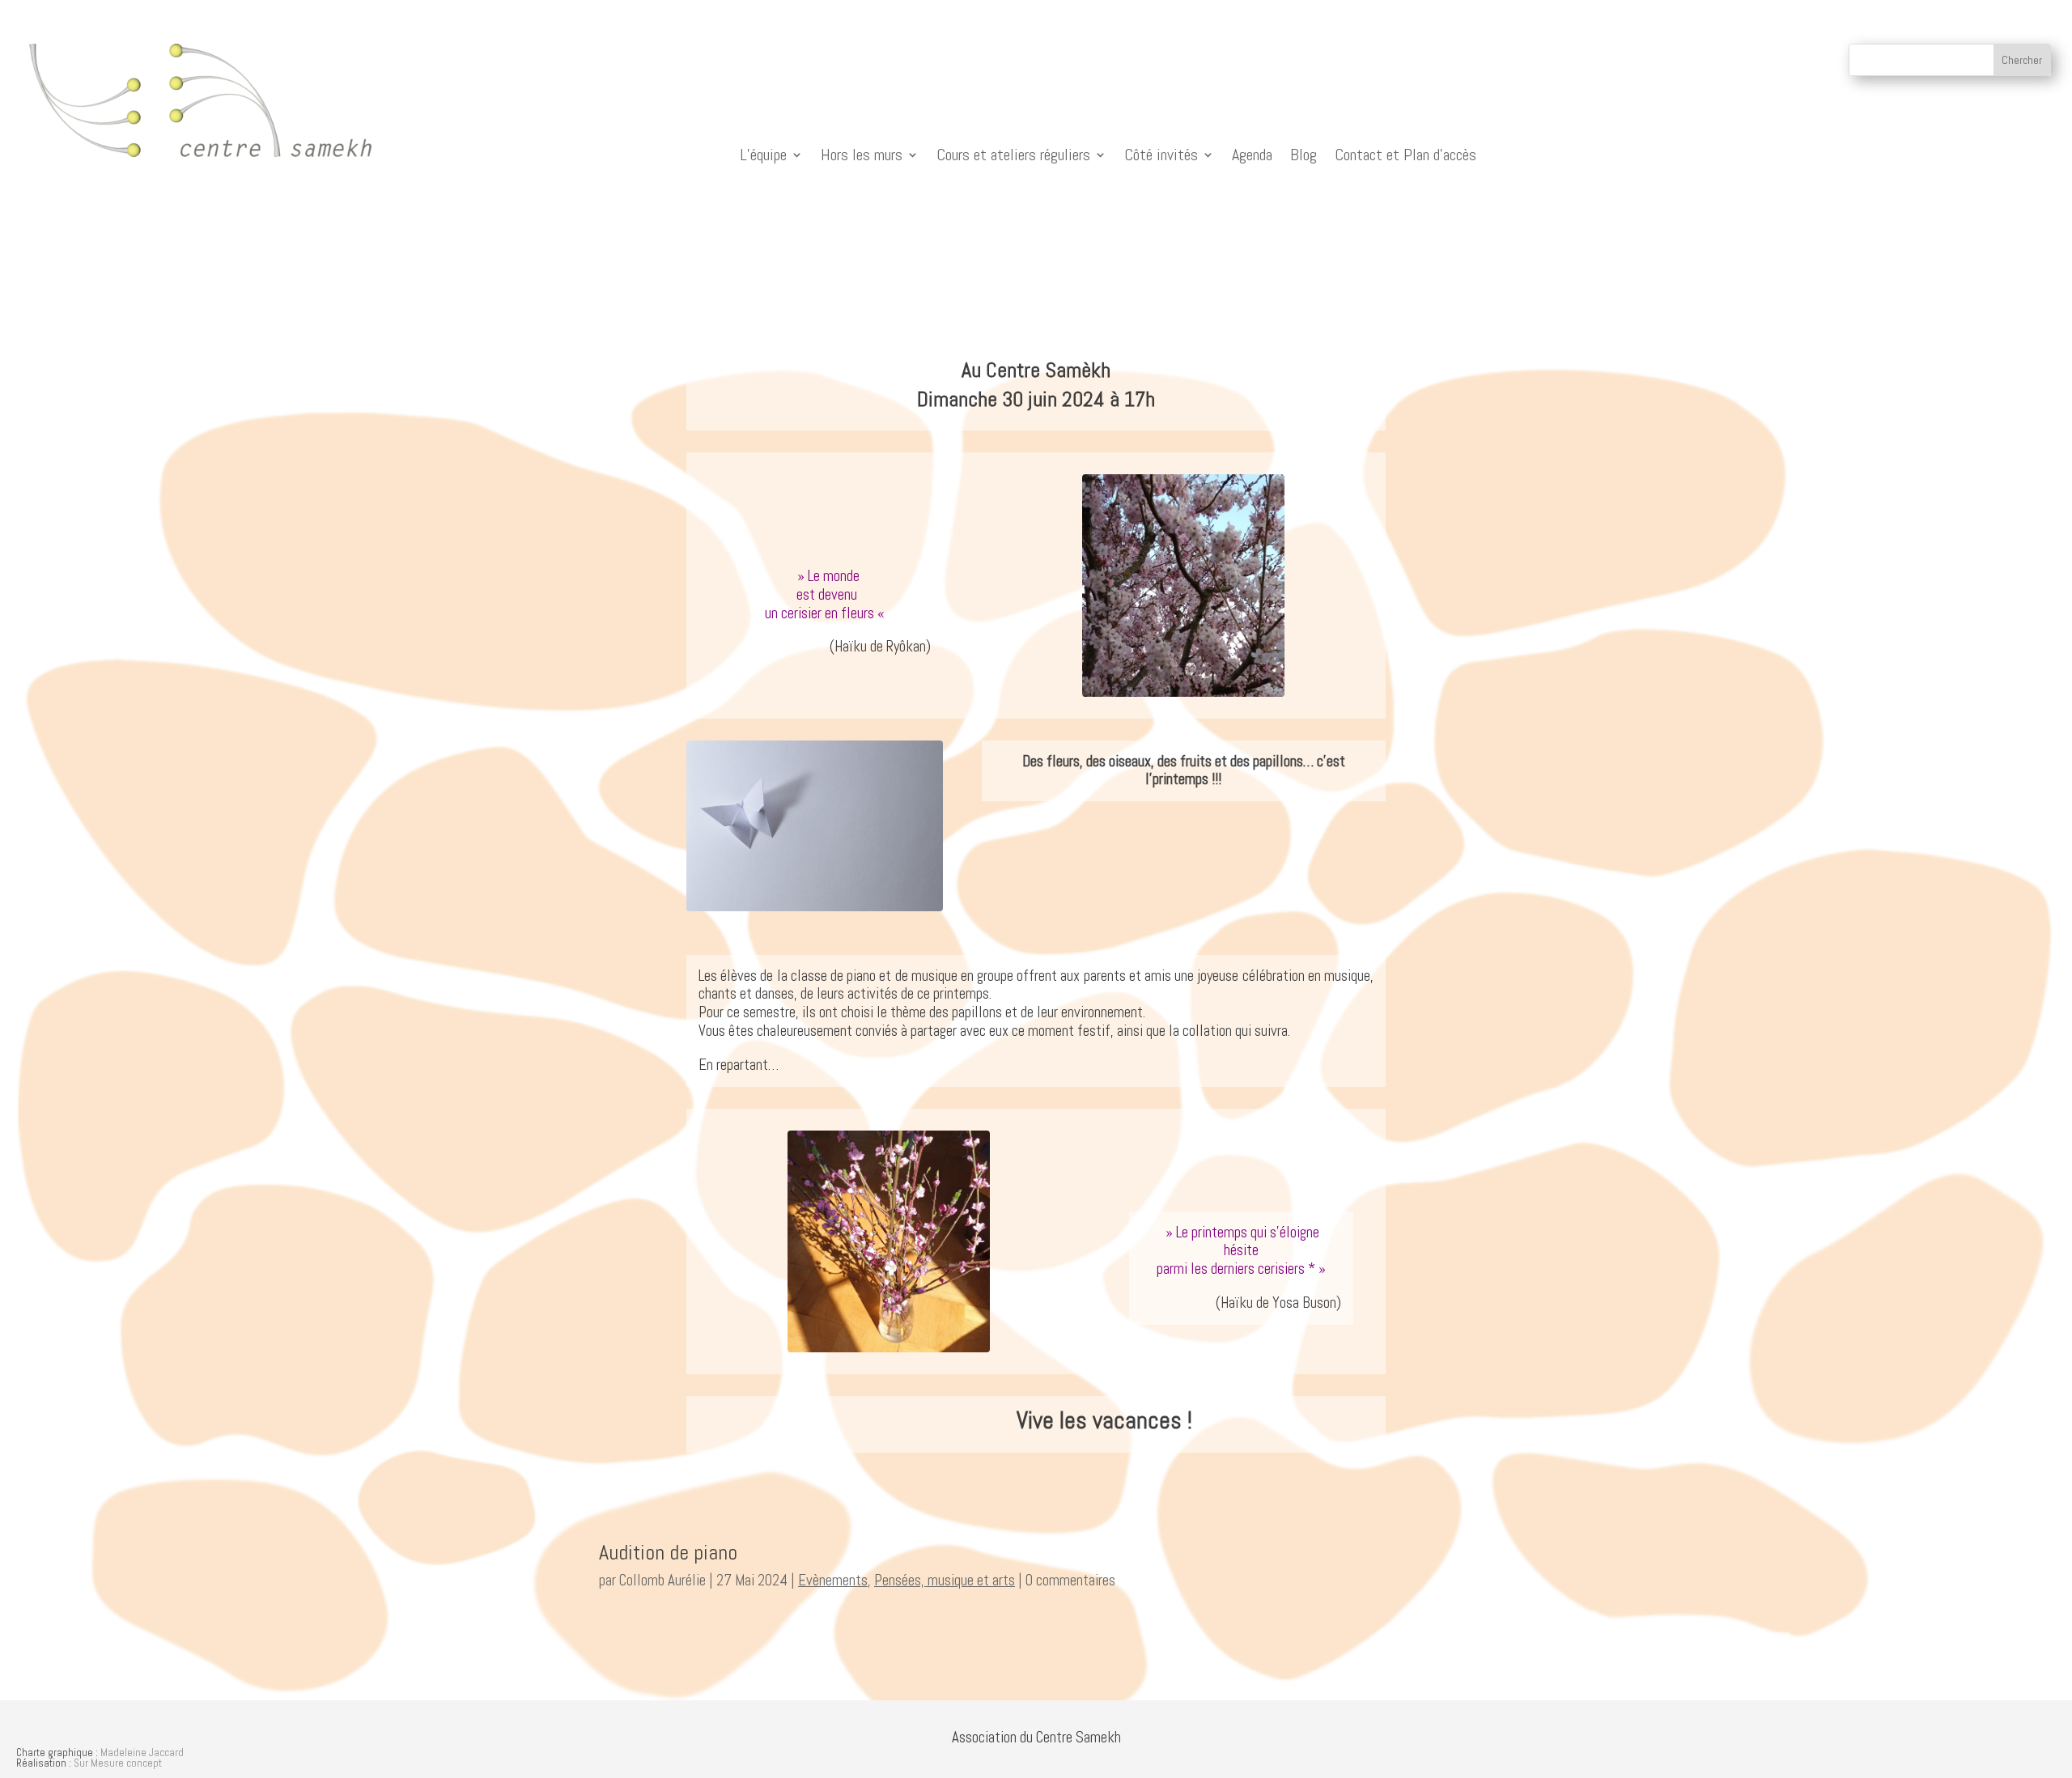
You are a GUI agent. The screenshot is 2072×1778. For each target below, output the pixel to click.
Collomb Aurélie (662, 1580)
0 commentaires (1070, 1580)
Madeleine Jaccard (142, 1753)
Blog (1303, 155)
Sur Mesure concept (118, 1763)
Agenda (1252, 155)
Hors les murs (862, 155)
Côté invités (1161, 155)
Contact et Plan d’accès (1405, 155)
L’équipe (763, 155)
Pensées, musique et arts (945, 1580)
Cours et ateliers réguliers (1013, 155)
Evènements (833, 1580)
